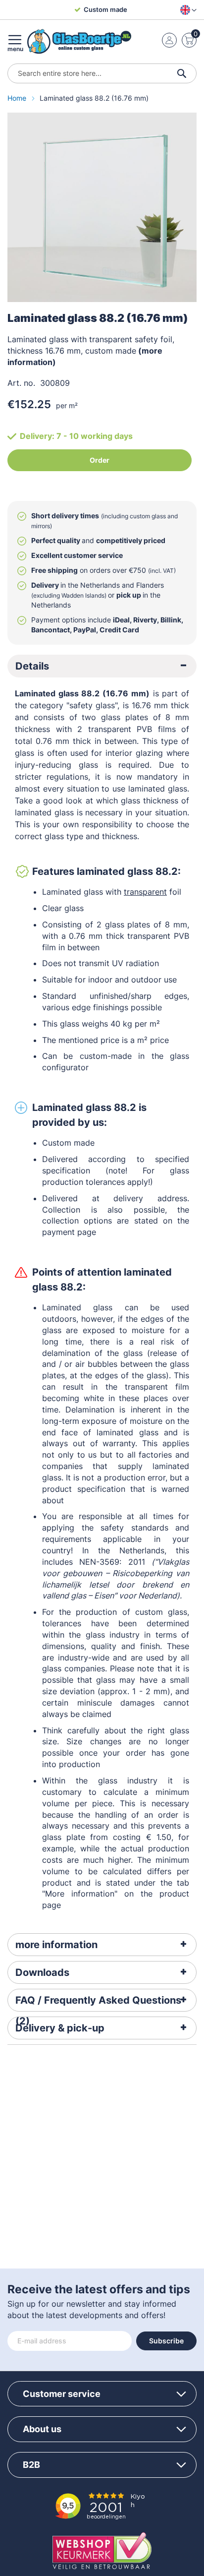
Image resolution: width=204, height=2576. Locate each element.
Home (18, 98)
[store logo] (79, 41)
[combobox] (102, 73)
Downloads (42, 1972)
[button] (186, 10)
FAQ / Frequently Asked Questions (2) (98, 2003)
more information (56, 1945)
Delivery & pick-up (60, 2028)
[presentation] (102, 666)
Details (32, 666)
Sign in (169, 40)
